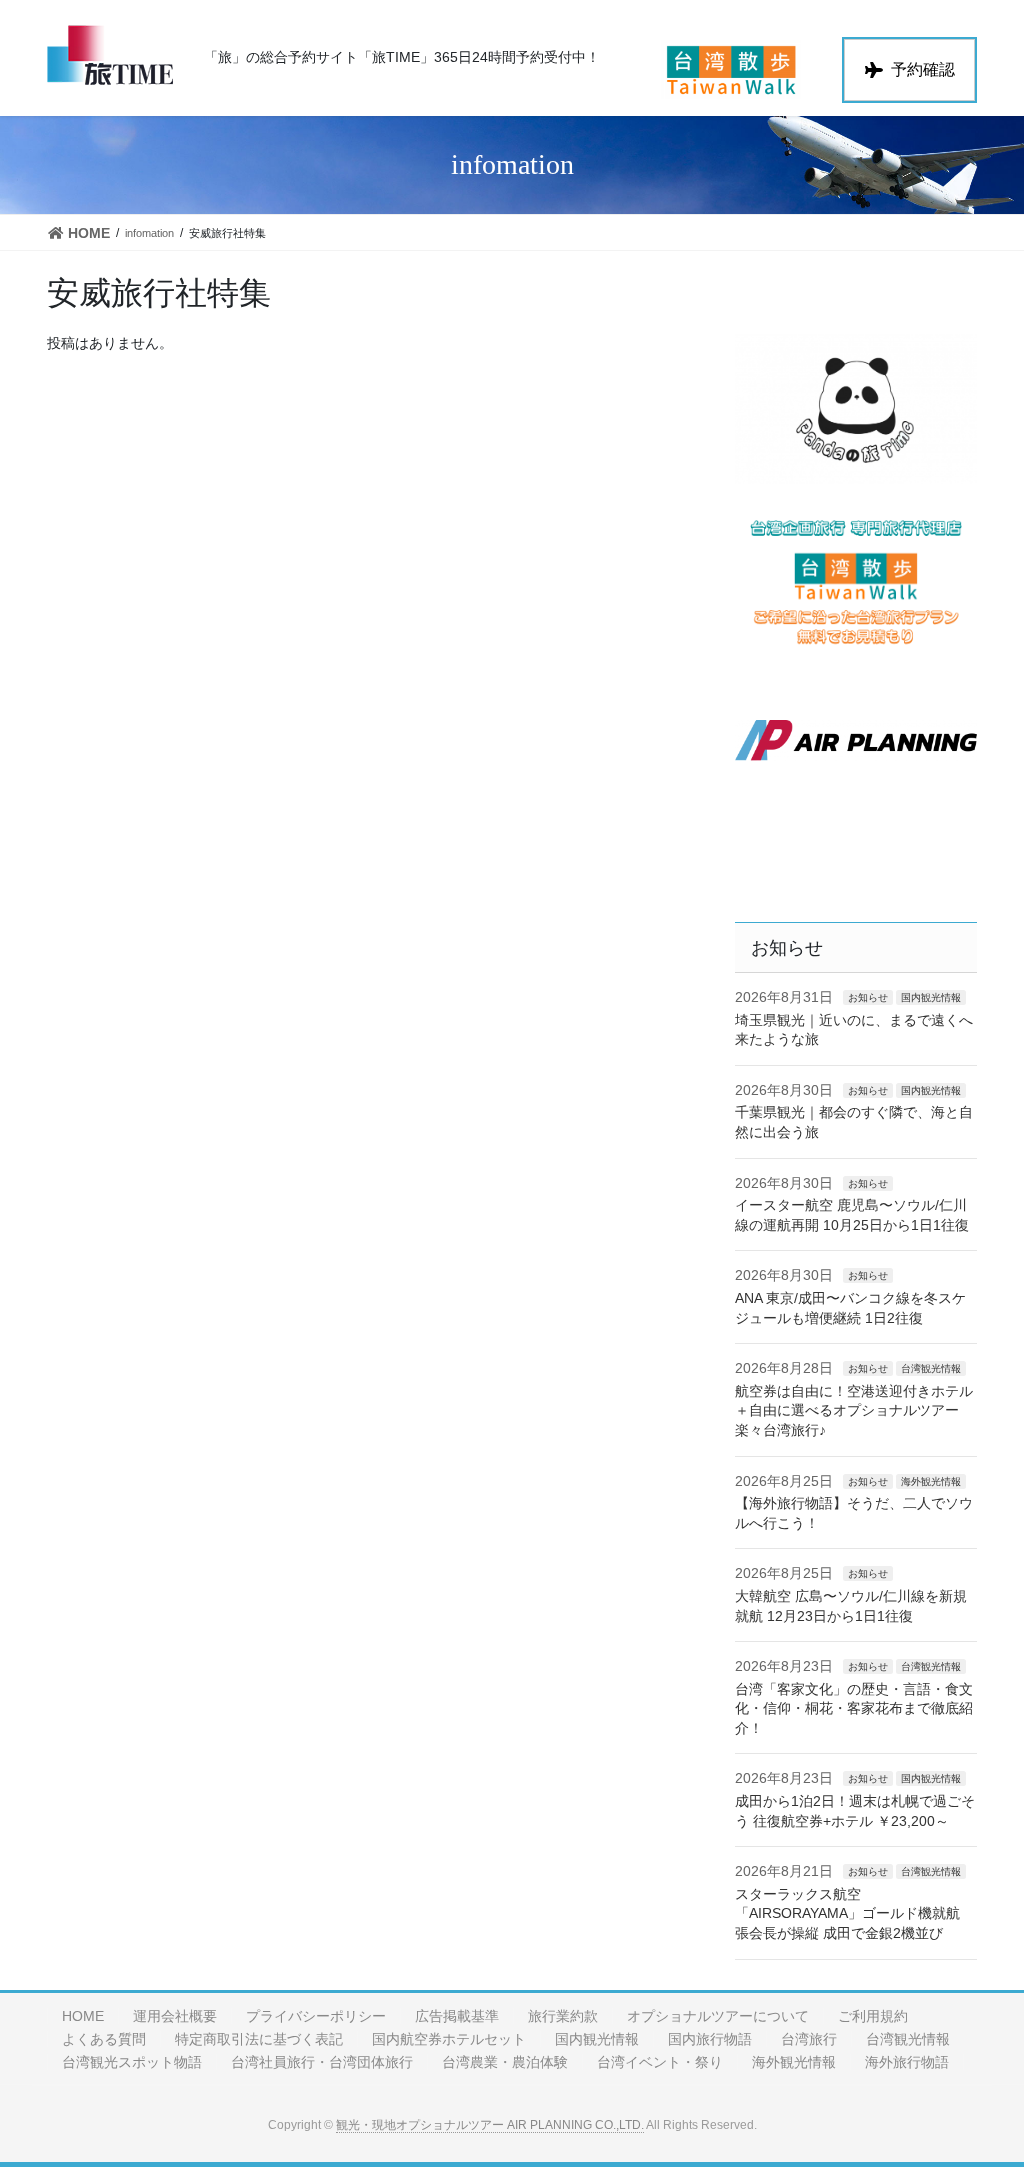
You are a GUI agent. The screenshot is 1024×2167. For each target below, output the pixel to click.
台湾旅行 (809, 2039)
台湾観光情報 (931, 1368)
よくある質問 (104, 2039)
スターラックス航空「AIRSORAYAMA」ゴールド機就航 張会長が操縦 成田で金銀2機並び (847, 1913)
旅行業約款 (563, 2016)
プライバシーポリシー (316, 2016)
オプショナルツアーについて (718, 2016)
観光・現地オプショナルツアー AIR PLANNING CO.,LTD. (490, 2125)
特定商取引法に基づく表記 (259, 2039)
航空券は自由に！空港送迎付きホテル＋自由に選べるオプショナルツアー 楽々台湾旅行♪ (854, 1410)
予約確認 (923, 69)
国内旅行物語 (710, 2039)
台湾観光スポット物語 (132, 2062)
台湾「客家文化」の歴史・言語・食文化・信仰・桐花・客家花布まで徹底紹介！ (854, 1708)
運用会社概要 (175, 2016)
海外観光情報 (931, 1481)
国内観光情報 (931, 997)
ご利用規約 (873, 2016)
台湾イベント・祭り (660, 2062)
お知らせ (868, 997)
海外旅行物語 (907, 2062)
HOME (83, 2016)
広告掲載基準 (457, 2016)
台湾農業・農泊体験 (505, 2062)
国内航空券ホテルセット (449, 2039)
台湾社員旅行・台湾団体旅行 (322, 2062)
